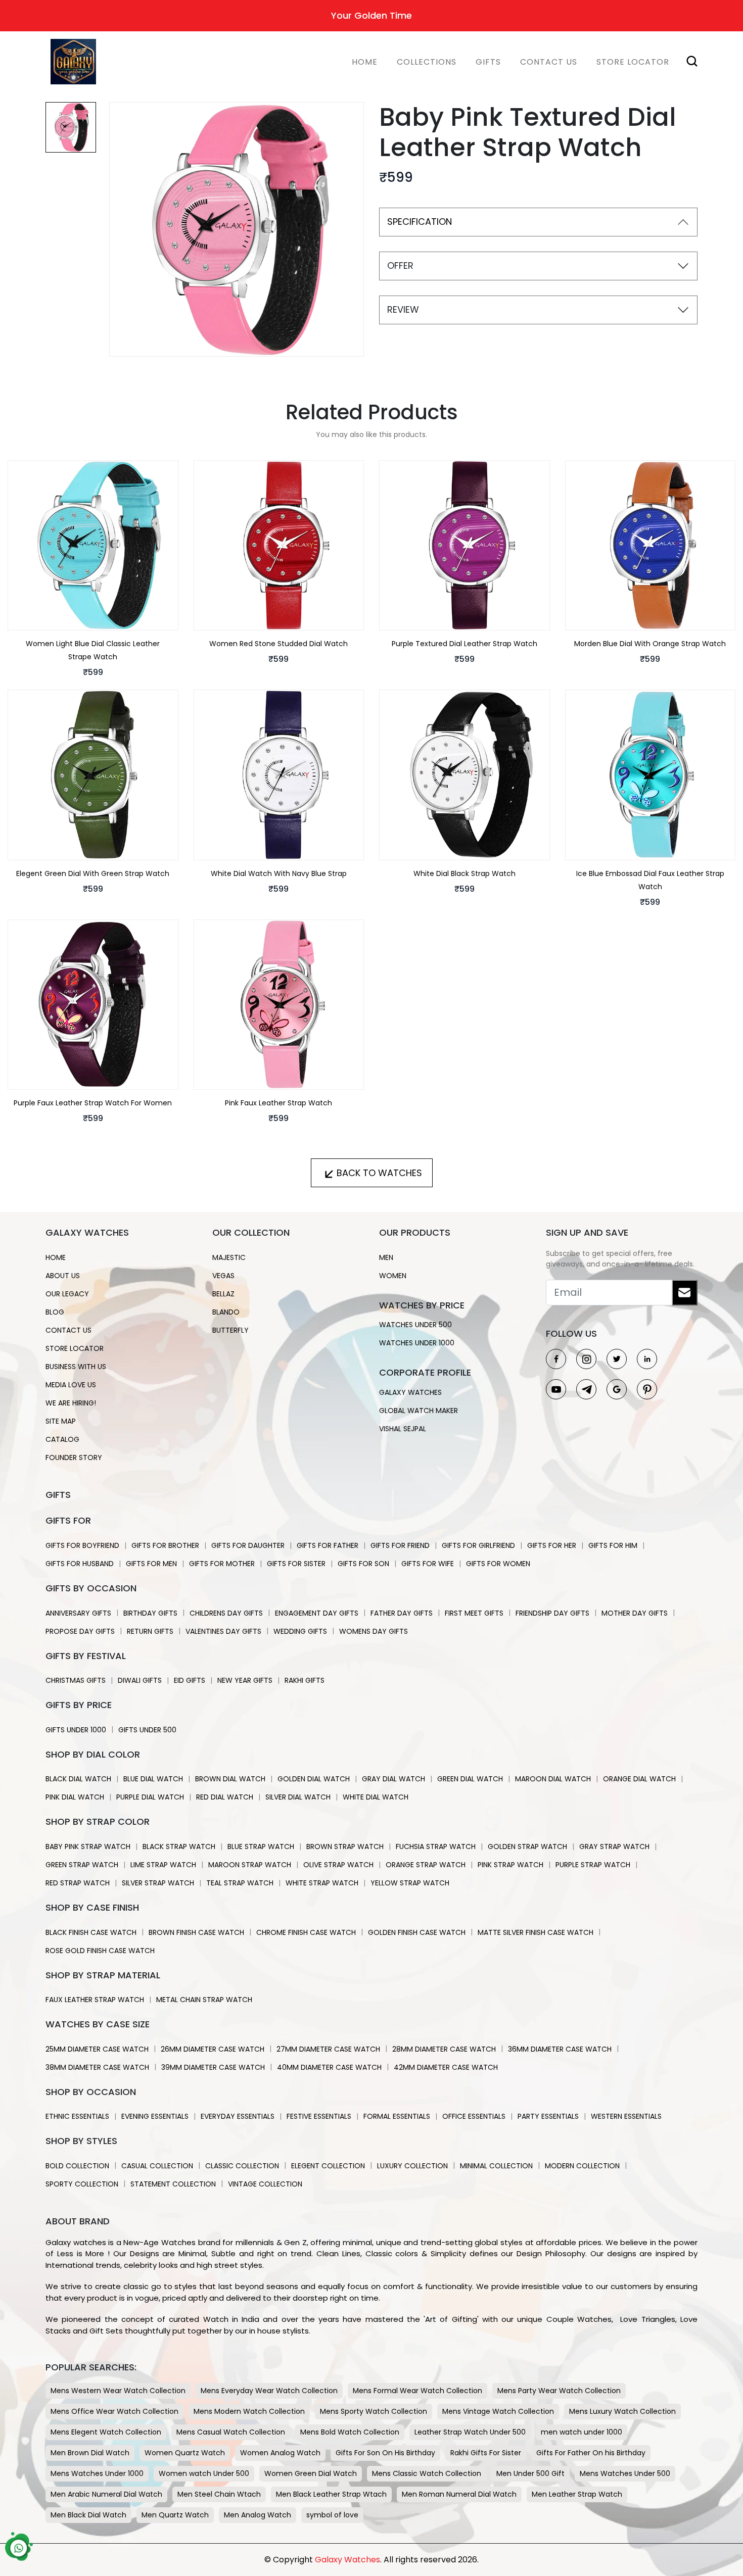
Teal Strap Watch (240, 1883)
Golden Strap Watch (527, 1846)
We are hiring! (71, 1403)
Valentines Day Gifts (223, 1631)
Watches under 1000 (417, 1343)
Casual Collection (157, 2166)
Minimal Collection (496, 2166)
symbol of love (332, 2515)
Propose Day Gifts (80, 1631)
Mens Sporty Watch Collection (374, 2411)
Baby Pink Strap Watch (88, 1846)
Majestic (229, 1257)
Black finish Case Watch (91, 1932)
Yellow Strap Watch (410, 1883)
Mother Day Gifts (635, 1613)
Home (365, 62)
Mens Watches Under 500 (625, 2473)
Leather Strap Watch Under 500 (470, 2432)
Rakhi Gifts (305, 1680)
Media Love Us (71, 1385)
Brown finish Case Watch (196, 1932)
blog (55, 1312)
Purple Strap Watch (593, 1865)
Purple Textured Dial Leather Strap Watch (465, 644)
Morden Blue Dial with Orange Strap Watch (650, 644)
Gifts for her (552, 1545)
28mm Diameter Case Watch (444, 2049)
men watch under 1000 (582, 2432)
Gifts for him (613, 1545)
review (403, 309)
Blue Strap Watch (261, 1846)
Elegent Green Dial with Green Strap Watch (93, 873)
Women (393, 1276)
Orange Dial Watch (639, 1779)
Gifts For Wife (428, 1564)
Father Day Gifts (402, 1613)
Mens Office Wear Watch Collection (114, 2411)
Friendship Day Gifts (552, 1613)
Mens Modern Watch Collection (249, 2411)
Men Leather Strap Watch (577, 2494)
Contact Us (549, 62)
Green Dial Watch (470, 1779)
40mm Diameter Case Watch (329, 2067)
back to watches (379, 1173)
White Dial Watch (376, 1797)
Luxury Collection (412, 2166)
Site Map (61, 1421)
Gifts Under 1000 (76, 1730)
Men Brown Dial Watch (90, 2453)
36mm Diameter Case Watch (560, 2049)
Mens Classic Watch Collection (427, 2473)
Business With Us (76, 1367)
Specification (420, 222)
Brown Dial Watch (230, 1779)
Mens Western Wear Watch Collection (118, 2391)
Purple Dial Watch (150, 1797)
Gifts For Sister (296, 1564)
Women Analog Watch (280, 2453)
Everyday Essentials (238, 2116)
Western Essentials (626, 2116)
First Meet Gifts (474, 1613)
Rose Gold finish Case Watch (100, 1951)
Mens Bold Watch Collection (350, 2432)
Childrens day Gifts (226, 1613)
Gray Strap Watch (614, 1846)
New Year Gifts (245, 1680)
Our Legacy (67, 1294)
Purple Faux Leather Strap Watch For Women (93, 1103)
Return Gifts (150, 1631)
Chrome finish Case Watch (306, 1932)
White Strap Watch (322, 1883)
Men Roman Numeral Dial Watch (459, 2494)
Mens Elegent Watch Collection (106, 2432)
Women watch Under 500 (204, 2473)
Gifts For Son (363, 1564)
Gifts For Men (151, 1564)
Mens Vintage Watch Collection (498, 2411)
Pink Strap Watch (510, 1865)
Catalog (62, 1439)
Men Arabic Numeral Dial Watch (106, 2494)
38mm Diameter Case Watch (97, 2067)
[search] (688, 59)
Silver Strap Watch (158, 1883)
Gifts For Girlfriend (478, 1545)
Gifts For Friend (400, 1545)
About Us (63, 1276)
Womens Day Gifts (374, 1631)
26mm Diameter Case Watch (213, 2049)
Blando (226, 1312)
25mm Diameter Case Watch (97, 2049)
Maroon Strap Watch (250, 1865)
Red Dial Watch (225, 1797)
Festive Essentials (319, 2116)
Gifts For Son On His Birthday (385, 2453)
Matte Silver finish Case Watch (536, 1932)
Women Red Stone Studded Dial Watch (278, 644)
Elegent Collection (328, 2166)
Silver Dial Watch (298, 1797)
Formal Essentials (397, 2116)
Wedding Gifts (300, 1631)
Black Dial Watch (78, 1779)
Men (386, 1257)
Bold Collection (77, 2166)
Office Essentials (474, 2116)
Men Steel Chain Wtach (219, 2494)
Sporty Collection (82, 2184)
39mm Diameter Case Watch (213, 2067)
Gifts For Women (498, 1564)
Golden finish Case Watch (417, 1932)
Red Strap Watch (78, 1883)
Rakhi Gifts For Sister (486, 2453)
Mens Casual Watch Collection (231, 2432)
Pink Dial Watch (75, 1797)
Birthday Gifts (150, 1613)
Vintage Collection (265, 2184)
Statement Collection (173, 2184)
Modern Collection (582, 2166)
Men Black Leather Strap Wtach (331, 2494)
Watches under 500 (415, 1325)
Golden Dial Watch (314, 1779)
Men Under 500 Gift (530, 2473)
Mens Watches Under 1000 (97, 2473)
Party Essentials (548, 2116)
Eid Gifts (190, 1680)
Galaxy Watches (410, 1392)
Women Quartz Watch (185, 2453)
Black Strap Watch (179, 1846)
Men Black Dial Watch (88, 2515)
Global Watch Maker (419, 1411)
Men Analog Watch (258, 2515)
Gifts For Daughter (248, 1545)
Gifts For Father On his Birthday (591, 2453)
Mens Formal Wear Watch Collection (417, 2391)
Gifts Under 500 (147, 1730)
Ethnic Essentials (77, 2116)
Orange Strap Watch (426, 1865)
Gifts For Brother (165, 1545)
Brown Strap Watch (345, 1846)
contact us (68, 1330)
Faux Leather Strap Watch (95, 2000)
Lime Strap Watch (163, 1865)
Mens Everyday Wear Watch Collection (269, 2391)
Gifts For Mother (222, 1564)
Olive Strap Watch (338, 1865)
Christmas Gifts (76, 1680)
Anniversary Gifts (78, 1613)
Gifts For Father (328, 1545)
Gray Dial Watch (393, 1779)
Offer (400, 265)
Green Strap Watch (82, 1865)
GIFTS (488, 62)
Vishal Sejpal (403, 1429)
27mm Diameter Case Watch (328, 2049)
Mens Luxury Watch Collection (622, 2411)
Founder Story (74, 1457)
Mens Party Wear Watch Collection (559, 2391)
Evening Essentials (155, 2116)
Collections (427, 62)
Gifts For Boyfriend (82, 1545)
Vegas (223, 1276)
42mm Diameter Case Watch (446, 2067)
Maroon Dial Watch (553, 1779)
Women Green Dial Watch (311, 2473)
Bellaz (223, 1294)
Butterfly (230, 1330)
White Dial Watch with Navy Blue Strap (279, 873)
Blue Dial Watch (153, 1779)
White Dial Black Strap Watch (465, 873)
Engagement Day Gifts (317, 1613)
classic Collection (242, 2166)
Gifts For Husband (80, 1564)
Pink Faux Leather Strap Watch (278, 1103)
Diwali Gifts (140, 1680)
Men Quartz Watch (175, 2515)
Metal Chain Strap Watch (204, 2000)
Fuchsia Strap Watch (436, 1846)
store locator (633, 62)
